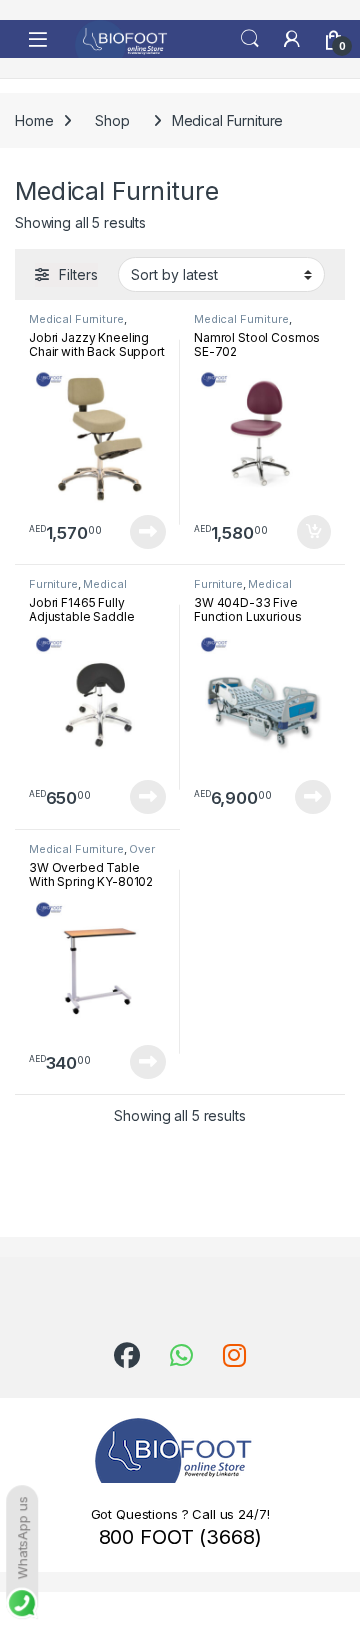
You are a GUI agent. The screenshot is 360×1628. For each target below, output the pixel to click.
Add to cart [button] (314, 532)
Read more (148, 532)
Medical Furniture (76, 319)
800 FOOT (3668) (180, 1537)
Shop (112, 120)
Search (250, 39)
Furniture (53, 584)
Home (34, 120)
